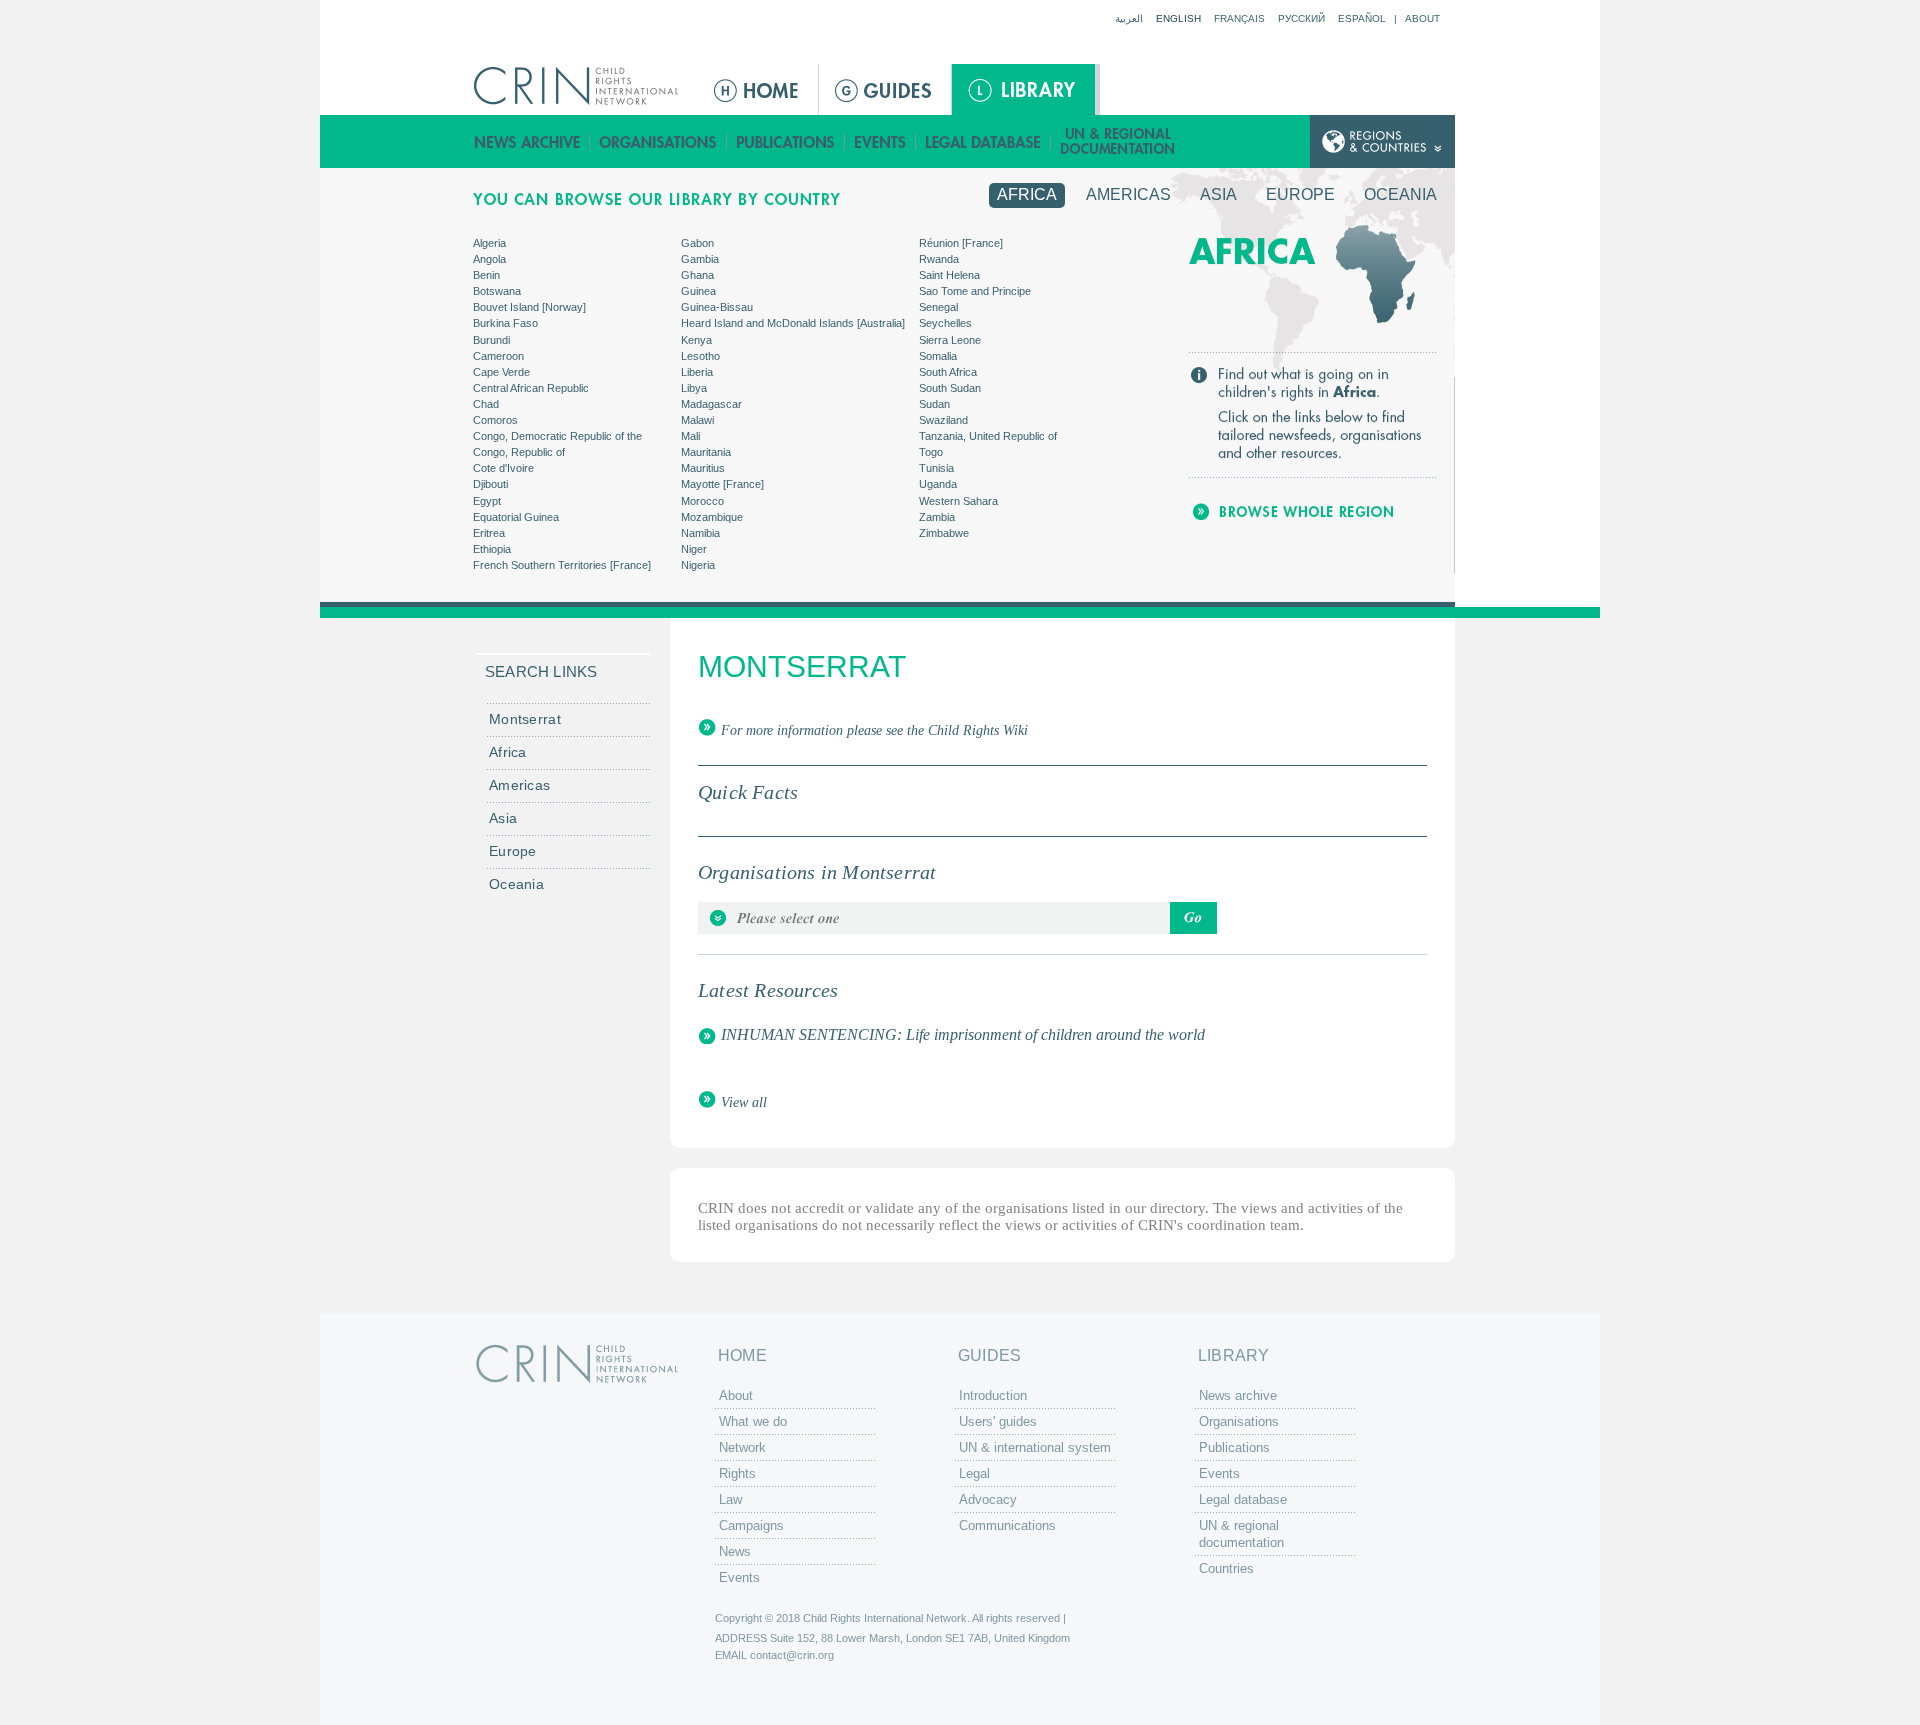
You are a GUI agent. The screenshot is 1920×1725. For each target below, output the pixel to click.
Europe (1300, 194)
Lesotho (700, 356)
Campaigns (751, 1525)
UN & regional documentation (1119, 141)
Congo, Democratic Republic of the (557, 436)
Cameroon (498, 356)
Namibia (700, 533)
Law (730, 1499)
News (735, 1551)
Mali (690, 436)
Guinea (698, 291)
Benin (486, 275)
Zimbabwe (944, 533)
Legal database (983, 141)
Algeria (489, 243)
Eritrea (489, 533)
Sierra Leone (950, 340)
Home (758, 89)
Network (742, 1447)
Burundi (491, 340)
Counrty (1382, 141)
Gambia (700, 259)
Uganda (938, 484)
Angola (489, 259)
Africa (1027, 194)
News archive (527, 141)
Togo (931, 452)
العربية (1129, 18)
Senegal (938, 307)
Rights (737, 1473)
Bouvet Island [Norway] (529, 307)
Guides (885, 89)
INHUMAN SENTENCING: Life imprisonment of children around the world (963, 1034)
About (1422, 18)
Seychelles (945, 323)
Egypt (487, 501)
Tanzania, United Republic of (988, 436)
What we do (753, 1421)
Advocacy (988, 1499)
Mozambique (712, 517)
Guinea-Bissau (717, 307)
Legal (974, 1473)
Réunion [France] (961, 243)
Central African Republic (531, 388)
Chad (486, 404)
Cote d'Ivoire (503, 468)
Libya (694, 388)
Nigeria (698, 565)
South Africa (948, 372)
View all (744, 1102)
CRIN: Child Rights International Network (577, 1363)
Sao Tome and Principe (975, 291)
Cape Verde (501, 372)
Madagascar (711, 404)
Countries (1226, 1568)
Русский (1301, 18)
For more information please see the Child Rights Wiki (874, 730)
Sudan (934, 404)
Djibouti (490, 484)
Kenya (696, 340)
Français (1239, 18)
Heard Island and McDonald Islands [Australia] (793, 323)
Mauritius (703, 468)
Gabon (697, 243)
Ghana (697, 275)
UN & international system (1035, 1447)
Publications (786, 141)
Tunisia (936, 468)
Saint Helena (949, 275)
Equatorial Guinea (516, 517)
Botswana (497, 291)
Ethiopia (492, 549)
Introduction (993, 1395)
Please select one (957, 918)
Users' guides (998, 1421)
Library (1023, 89)
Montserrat (525, 719)
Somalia (938, 356)
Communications (1007, 1525)
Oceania (1400, 194)
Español (1362, 18)
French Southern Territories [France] (562, 565)
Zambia (937, 517)
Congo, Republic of (519, 452)
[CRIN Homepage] (582, 86)
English (1178, 18)
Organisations (658, 141)
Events (880, 141)
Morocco (702, 501)
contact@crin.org (792, 1655)
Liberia (697, 372)
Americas (1128, 194)
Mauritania (706, 452)
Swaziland (943, 420)
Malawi (697, 420)
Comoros (495, 420)
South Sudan (950, 388)
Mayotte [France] (722, 484)
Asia (1218, 194)
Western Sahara (958, 501)
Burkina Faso (505, 323)
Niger (694, 549)
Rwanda (939, 259)
